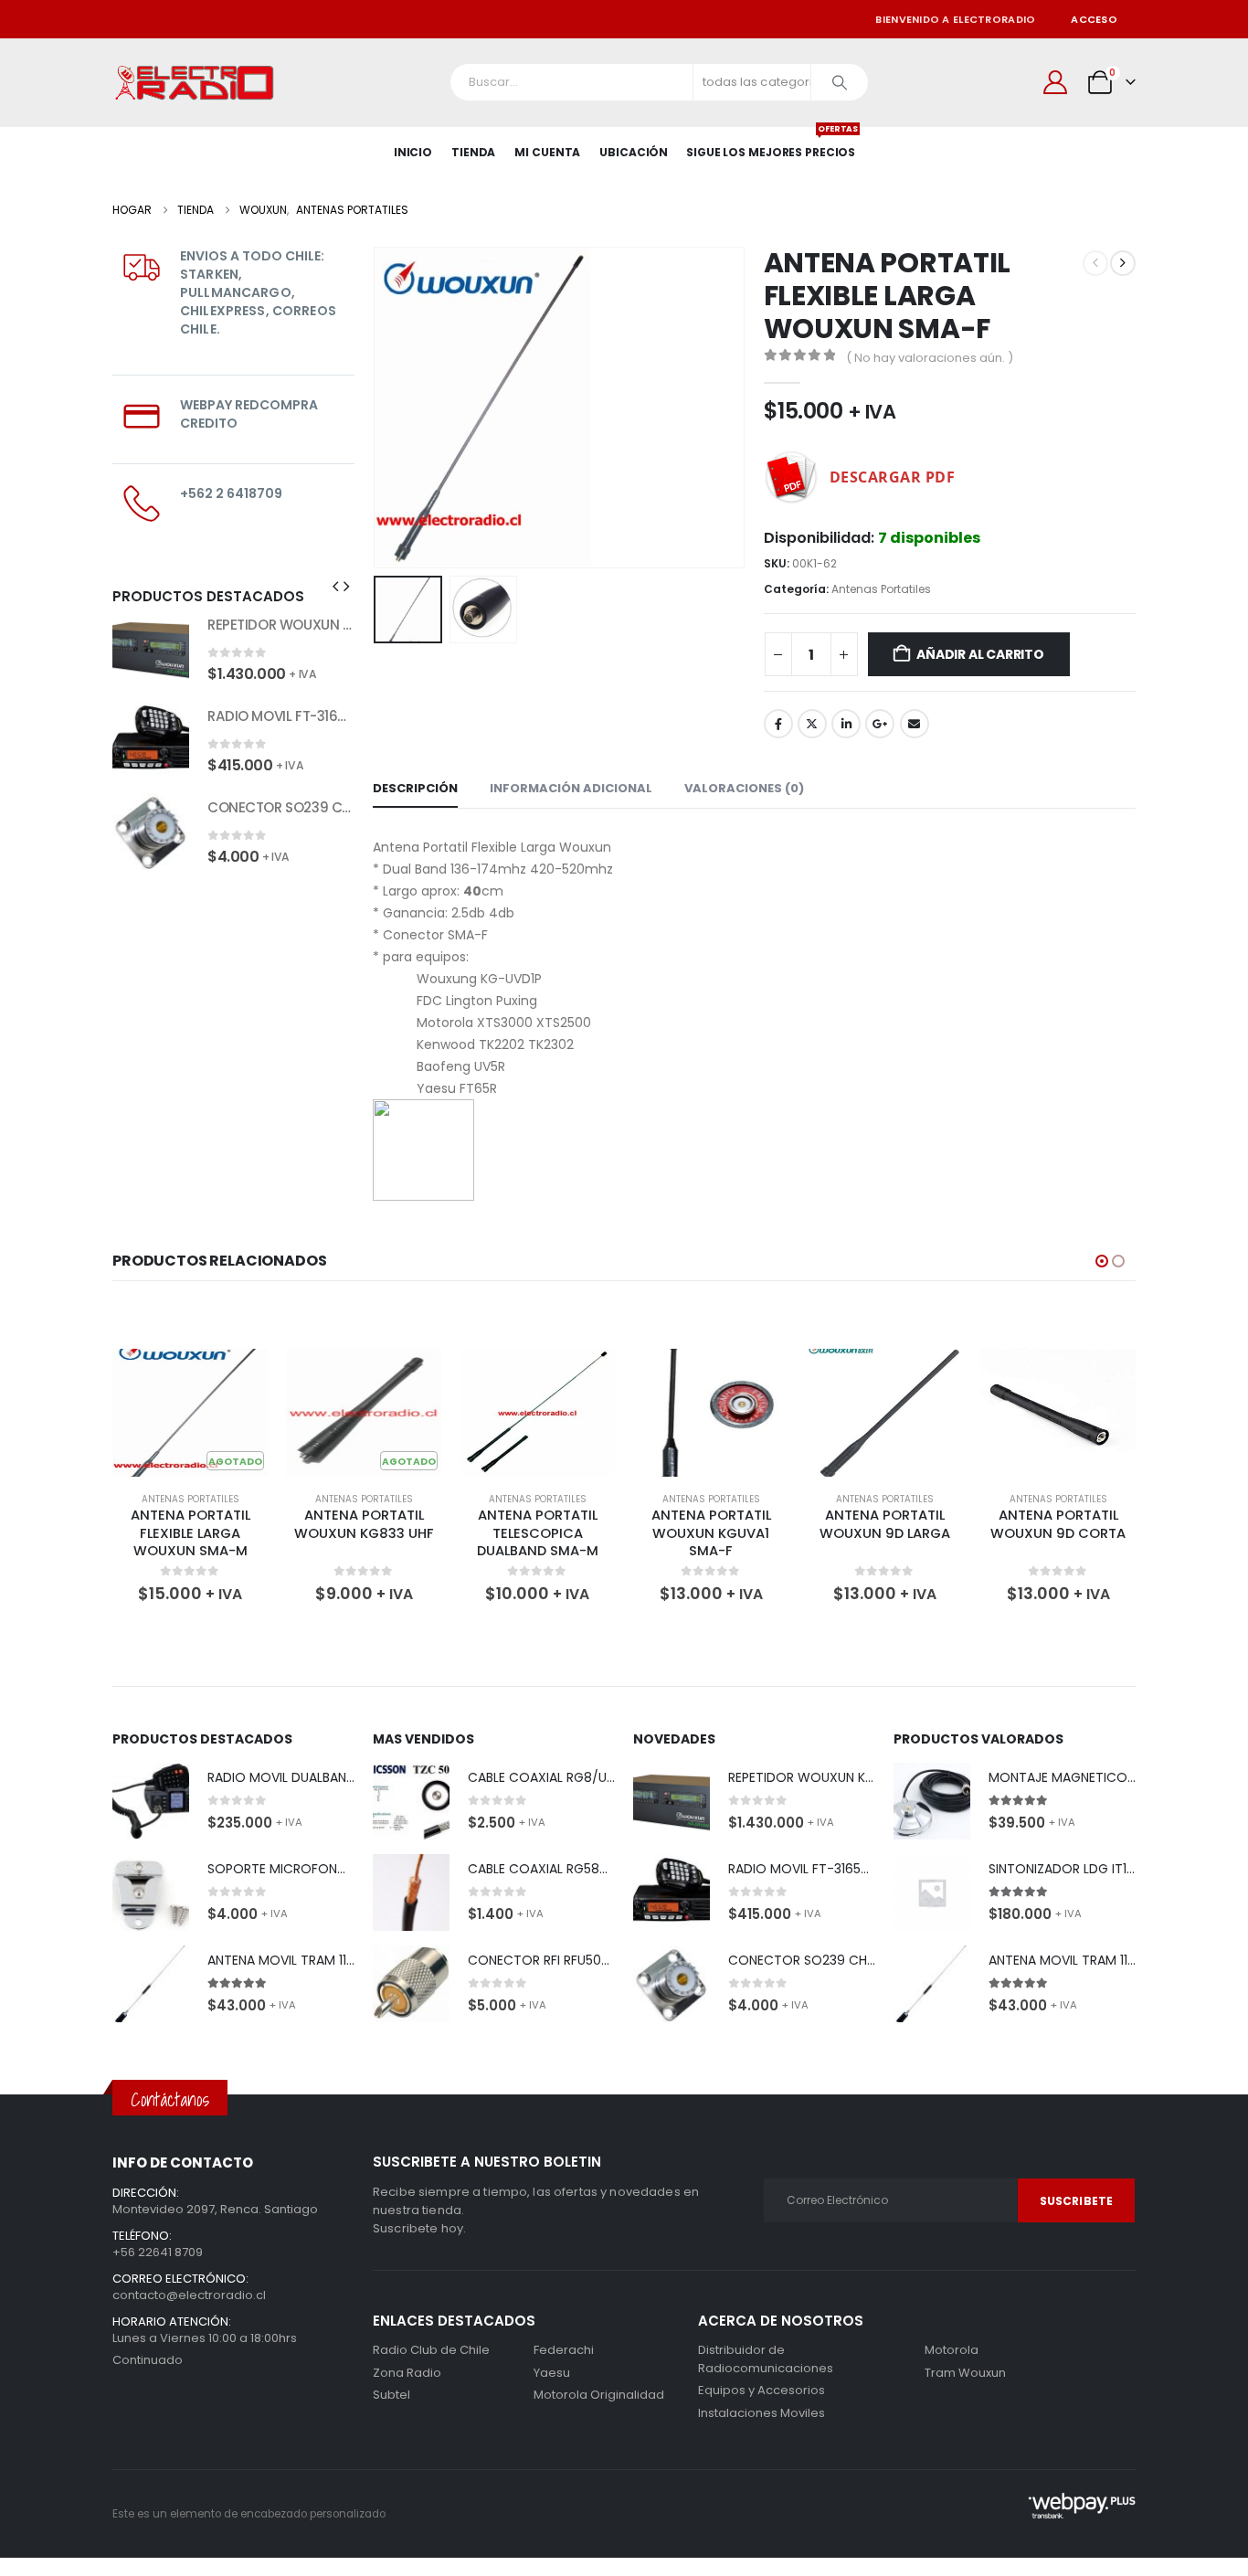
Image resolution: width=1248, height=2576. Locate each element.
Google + (880, 724)
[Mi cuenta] (1056, 82)
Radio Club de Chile (431, 2350)
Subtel (391, 2395)
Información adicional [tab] (571, 788)
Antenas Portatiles (881, 589)
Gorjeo (812, 724)
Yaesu (552, 2373)
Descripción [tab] (415, 788)
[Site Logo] (195, 83)
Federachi (564, 2350)
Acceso (1094, 19)
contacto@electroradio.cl (189, 2295)
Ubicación (634, 152)
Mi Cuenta (547, 152)
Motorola (561, 2395)
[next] (1123, 263)
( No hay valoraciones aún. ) (930, 358)
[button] (377, 408)
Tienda (473, 152)
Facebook (778, 724)
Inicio (413, 152)
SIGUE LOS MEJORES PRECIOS (771, 143)
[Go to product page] (151, 649)
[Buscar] (840, 82)
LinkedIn (846, 724)
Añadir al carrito (980, 654)
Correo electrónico (915, 724)
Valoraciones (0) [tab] (744, 788)
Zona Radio (407, 2373)
